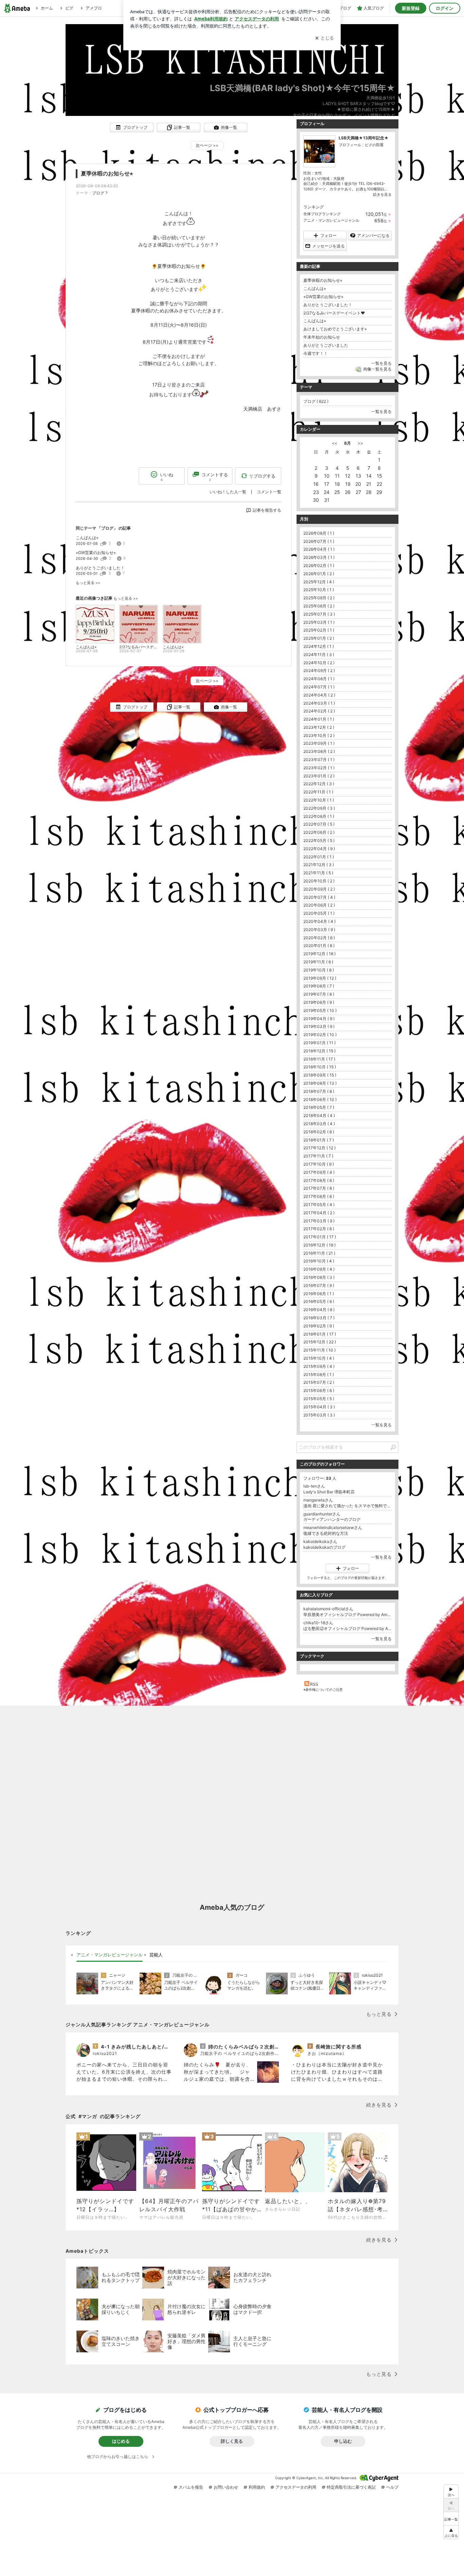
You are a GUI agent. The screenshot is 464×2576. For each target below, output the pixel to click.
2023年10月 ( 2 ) (319, 735)
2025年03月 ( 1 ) (319, 622)
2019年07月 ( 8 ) (319, 994)
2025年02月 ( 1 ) (319, 630)
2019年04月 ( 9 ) (319, 1019)
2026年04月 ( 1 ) (319, 549)
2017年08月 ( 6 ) (319, 1180)
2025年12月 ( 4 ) (319, 582)
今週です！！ (316, 353)
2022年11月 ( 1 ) (318, 792)
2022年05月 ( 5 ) (319, 840)
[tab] (110, 1955)
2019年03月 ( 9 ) (319, 1026)
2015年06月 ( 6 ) (319, 1390)
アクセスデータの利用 (296, 2487)
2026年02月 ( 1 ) (319, 565)
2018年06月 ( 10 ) (320, 1100)
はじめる (121, 2441)
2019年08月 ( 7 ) (319, 986)
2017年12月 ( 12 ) (319, 1148)
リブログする (262, 476)
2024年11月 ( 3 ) (319, 655)
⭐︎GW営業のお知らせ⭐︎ (96, 553)
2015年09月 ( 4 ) (319, 1366)
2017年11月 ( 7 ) (318, 1156)
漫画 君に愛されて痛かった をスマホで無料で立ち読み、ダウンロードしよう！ (347, 1506)
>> (360, 443)
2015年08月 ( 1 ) (319, 1375)
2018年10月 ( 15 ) (320, 1067)
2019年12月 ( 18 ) (319, 954)
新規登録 (411, 8)
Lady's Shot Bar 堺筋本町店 (329, 1492)
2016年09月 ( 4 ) (319, 1269)
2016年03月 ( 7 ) (319, 1318)
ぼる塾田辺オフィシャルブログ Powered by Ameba (347, 1628)
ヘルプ (392, 2487)
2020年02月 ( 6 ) (319, 938)
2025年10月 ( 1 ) (319, 590)
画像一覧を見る (377, 369)
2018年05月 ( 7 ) (319, 1107)
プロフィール (350, 145)
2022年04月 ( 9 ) (319, 849)
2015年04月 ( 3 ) (319, 1407)
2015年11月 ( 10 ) (319, 1350)
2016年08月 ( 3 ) (319, 1277)
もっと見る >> (88, 583)
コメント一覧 (269, 492)
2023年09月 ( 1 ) (319, 743)
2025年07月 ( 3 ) (319, 614)
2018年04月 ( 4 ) (319, 1115)
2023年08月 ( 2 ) (319, 751)
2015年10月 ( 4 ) (319, 1358)
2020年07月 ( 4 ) (319, 897)
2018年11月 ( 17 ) (319, 1059)
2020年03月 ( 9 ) (319, 930)
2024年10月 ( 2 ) (319, 663)
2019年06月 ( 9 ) (319, 1002)
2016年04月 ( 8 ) (319, 1310)
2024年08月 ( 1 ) (319, 679)
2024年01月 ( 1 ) (319, 719)
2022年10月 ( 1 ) (319, 800)
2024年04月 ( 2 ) (319, 695)
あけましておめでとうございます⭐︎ (335, 329)
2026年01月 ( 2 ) (319, 574)
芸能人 (156, 1955)
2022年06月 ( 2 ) (319, 832)
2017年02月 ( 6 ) (319, 1229)
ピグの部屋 (374, 145)
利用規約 (257, 2487)
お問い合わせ (226, 2487)
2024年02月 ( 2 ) (319, 711)
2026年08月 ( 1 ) (319, 533)
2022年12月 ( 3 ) (319, 784)
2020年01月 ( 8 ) (319, 946)
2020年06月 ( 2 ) (319, 905)
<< (335, 443)
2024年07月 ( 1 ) (319, 687)
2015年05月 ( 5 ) (319, 1399)
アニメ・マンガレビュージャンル (331, 220)
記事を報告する (267, 510)
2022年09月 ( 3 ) (319, 808)
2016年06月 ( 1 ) (319, 1294)
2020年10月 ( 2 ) (319, 881)
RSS (314, 1684)
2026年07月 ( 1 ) (319, 541)
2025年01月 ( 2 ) (319, 638)
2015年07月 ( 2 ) (319, 1382)
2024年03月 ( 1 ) (319, 703)
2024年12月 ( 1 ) (319, 646)
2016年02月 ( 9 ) (319, 1326)
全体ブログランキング (322, 214)
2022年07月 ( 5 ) (319, 824)
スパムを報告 (191, 2487)
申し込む (343, 2441)
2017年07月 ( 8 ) (319, 1188)
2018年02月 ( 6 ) (319, 1132)
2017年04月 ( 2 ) (319, 1213)
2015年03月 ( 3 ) (319, 1415)
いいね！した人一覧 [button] (228, 492)
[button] (451, 2532)
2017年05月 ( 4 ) (319, 1205)
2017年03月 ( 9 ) (319, 1221)
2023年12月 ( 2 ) (319, 727)
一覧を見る (381, 363)
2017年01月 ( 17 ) (320, 1237)
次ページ (207, 145)
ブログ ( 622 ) (316, 401)
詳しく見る (232, 2441)
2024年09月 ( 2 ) (319, 671)
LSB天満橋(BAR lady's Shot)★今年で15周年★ (302, 88)
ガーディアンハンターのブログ (332, 1519)
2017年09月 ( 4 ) (319, 1172)
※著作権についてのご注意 (323, 1689)
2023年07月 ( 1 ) (319, 760)
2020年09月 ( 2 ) (319, 889)
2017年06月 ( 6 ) (319, 1196)
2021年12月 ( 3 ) (319, 865)
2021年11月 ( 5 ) (318, 873)
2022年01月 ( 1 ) (319, 857)
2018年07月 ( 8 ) (319, 1091)
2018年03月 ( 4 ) (319, 1124)
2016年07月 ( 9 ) (319, 1285)
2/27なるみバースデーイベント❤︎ (334, 313)
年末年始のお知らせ (322, 337)
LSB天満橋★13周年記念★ (364, 138)
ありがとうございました (326, 345)
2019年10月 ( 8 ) (319, 970)
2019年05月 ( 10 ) (320, 1010)
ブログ (98, 193)
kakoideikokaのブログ (324, 1547)
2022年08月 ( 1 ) (319, 816)
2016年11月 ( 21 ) (319, 1253)
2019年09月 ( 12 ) (320, 978)
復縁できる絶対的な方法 (326, 1533)
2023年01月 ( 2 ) (319, 776)
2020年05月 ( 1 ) (319, 913)
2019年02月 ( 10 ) (320, 1035)
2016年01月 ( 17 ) (320, 1334)
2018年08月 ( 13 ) (320, 1083)
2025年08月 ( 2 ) (319, 606)
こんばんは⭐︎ (87, 538)
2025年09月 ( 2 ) (319, 598)
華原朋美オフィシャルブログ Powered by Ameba (347, 1615)
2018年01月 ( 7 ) (319, 1140)
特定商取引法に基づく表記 (351, 2487)
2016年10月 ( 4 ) (319, 1261)
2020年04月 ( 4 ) (319, 921)
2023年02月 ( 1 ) (319, 768)
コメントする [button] (215, 477)
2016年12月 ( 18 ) (319, 1245)
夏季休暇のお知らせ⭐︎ (107, 174)
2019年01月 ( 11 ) (319, 1043)
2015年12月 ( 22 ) (320, 1342)
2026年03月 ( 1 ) (319, 557)
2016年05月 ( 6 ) (319, 1301)
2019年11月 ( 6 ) (318, 962)
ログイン (445, 8)
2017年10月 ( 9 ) (319, 1164)
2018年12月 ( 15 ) (319, 1051)
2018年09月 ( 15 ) (320, 1075)
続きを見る (382, 194)
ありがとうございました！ (100, 568)
